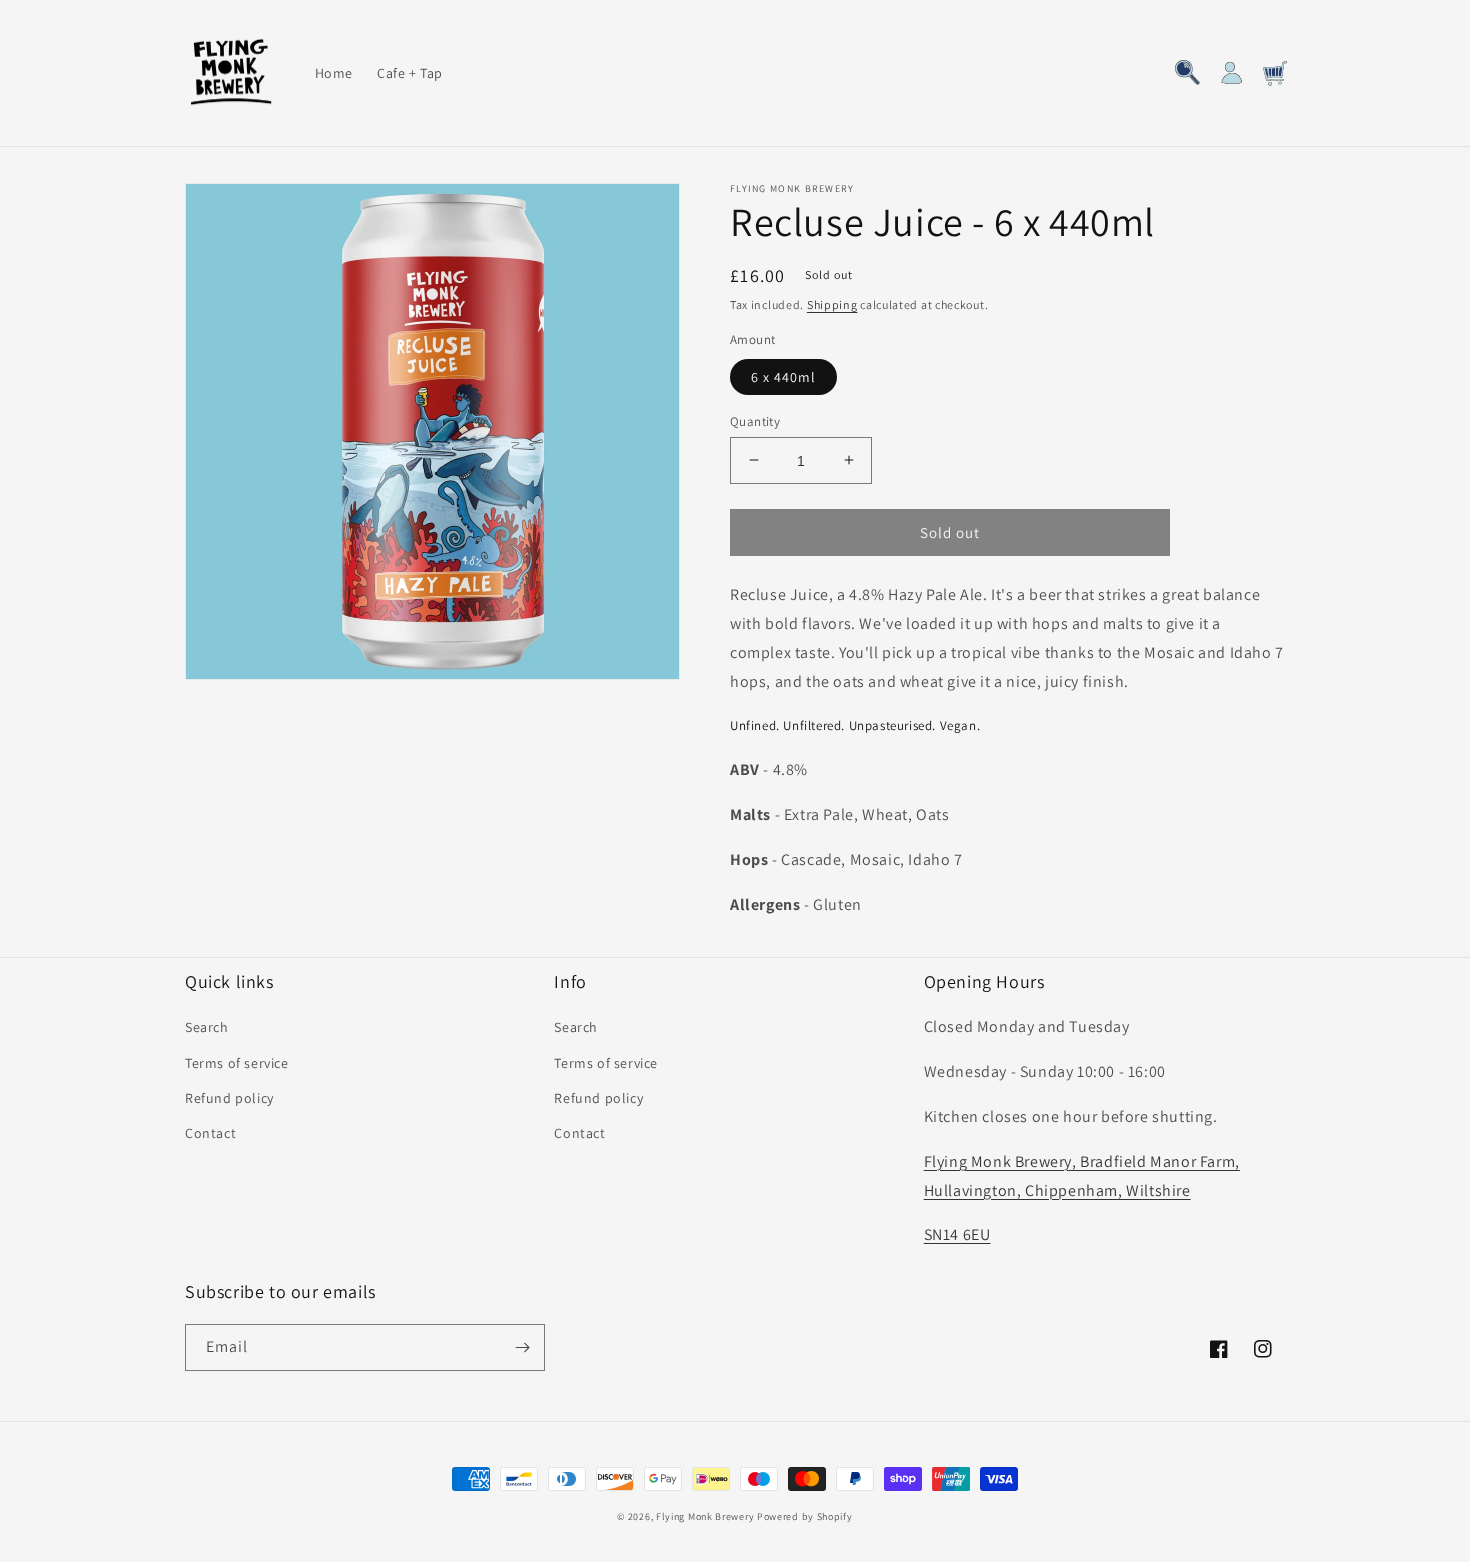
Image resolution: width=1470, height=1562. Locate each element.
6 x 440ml (783, 376)
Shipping (832, 304)
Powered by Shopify (805, 1516)
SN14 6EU (957, 1234)
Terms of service (237, 1063)
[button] (1187, 73)
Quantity (755, 420)
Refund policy (229, 1098)
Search (207, 1027)
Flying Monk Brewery (705, 1516)
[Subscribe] (522, 1347)
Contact (210, 1133)
